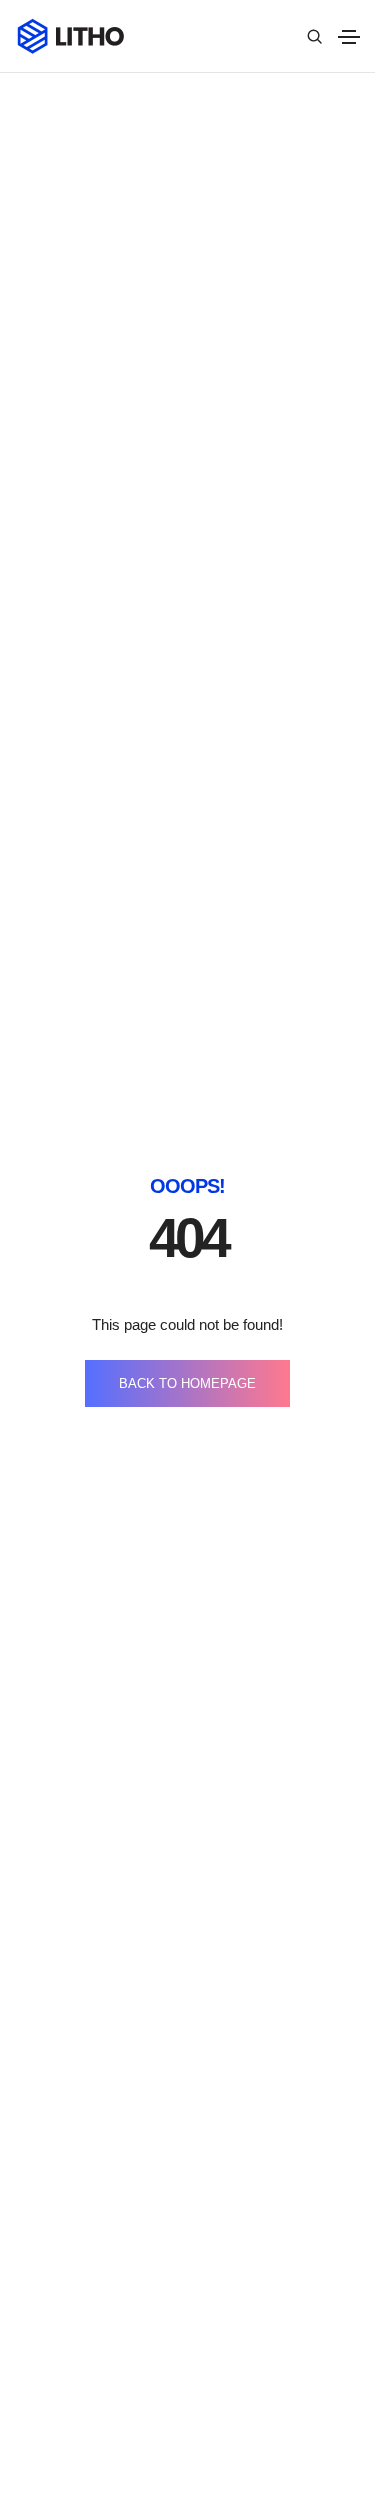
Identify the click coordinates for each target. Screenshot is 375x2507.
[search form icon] (312, 37)
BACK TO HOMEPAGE (187, 1383)
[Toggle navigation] (349, 37)
